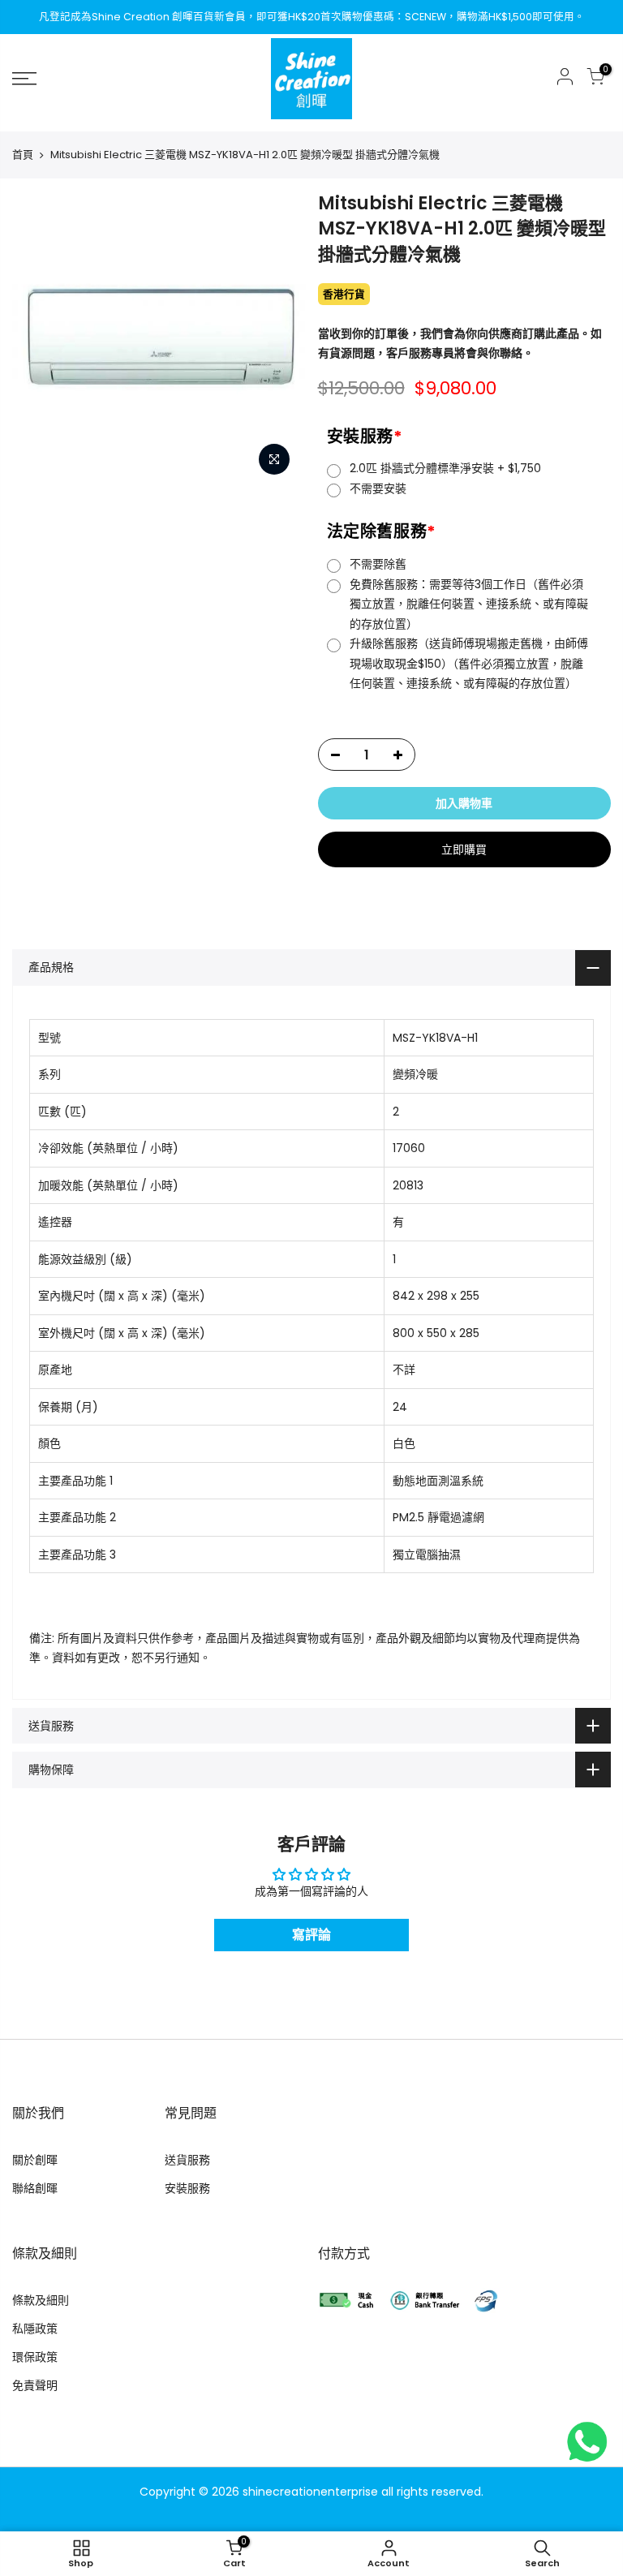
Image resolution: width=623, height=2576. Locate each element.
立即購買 (464, 849)
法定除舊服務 (382, 531)
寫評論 (311, 1935)
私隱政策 (35, 2329)
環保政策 (35, 2357)
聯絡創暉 (35, 2188)
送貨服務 (187, 2160)
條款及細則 (41, 2300)
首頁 (23, 155)
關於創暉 (35, 2160)
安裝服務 (365, 437)
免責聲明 (35, 2385)
